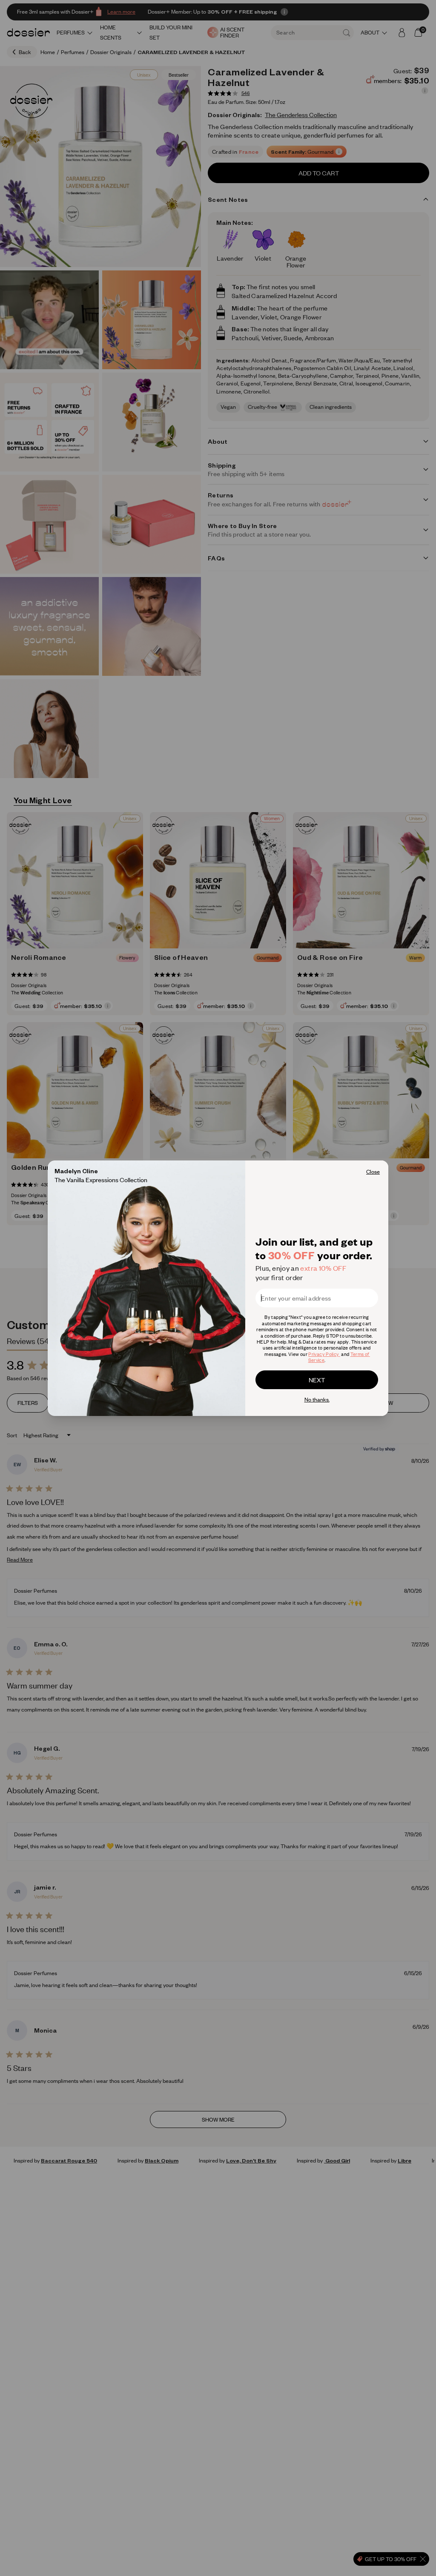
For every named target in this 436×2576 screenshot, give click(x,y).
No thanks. (317, 1399)
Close (373, 1172)
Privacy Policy (324, 1354)
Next (317, 1380)
